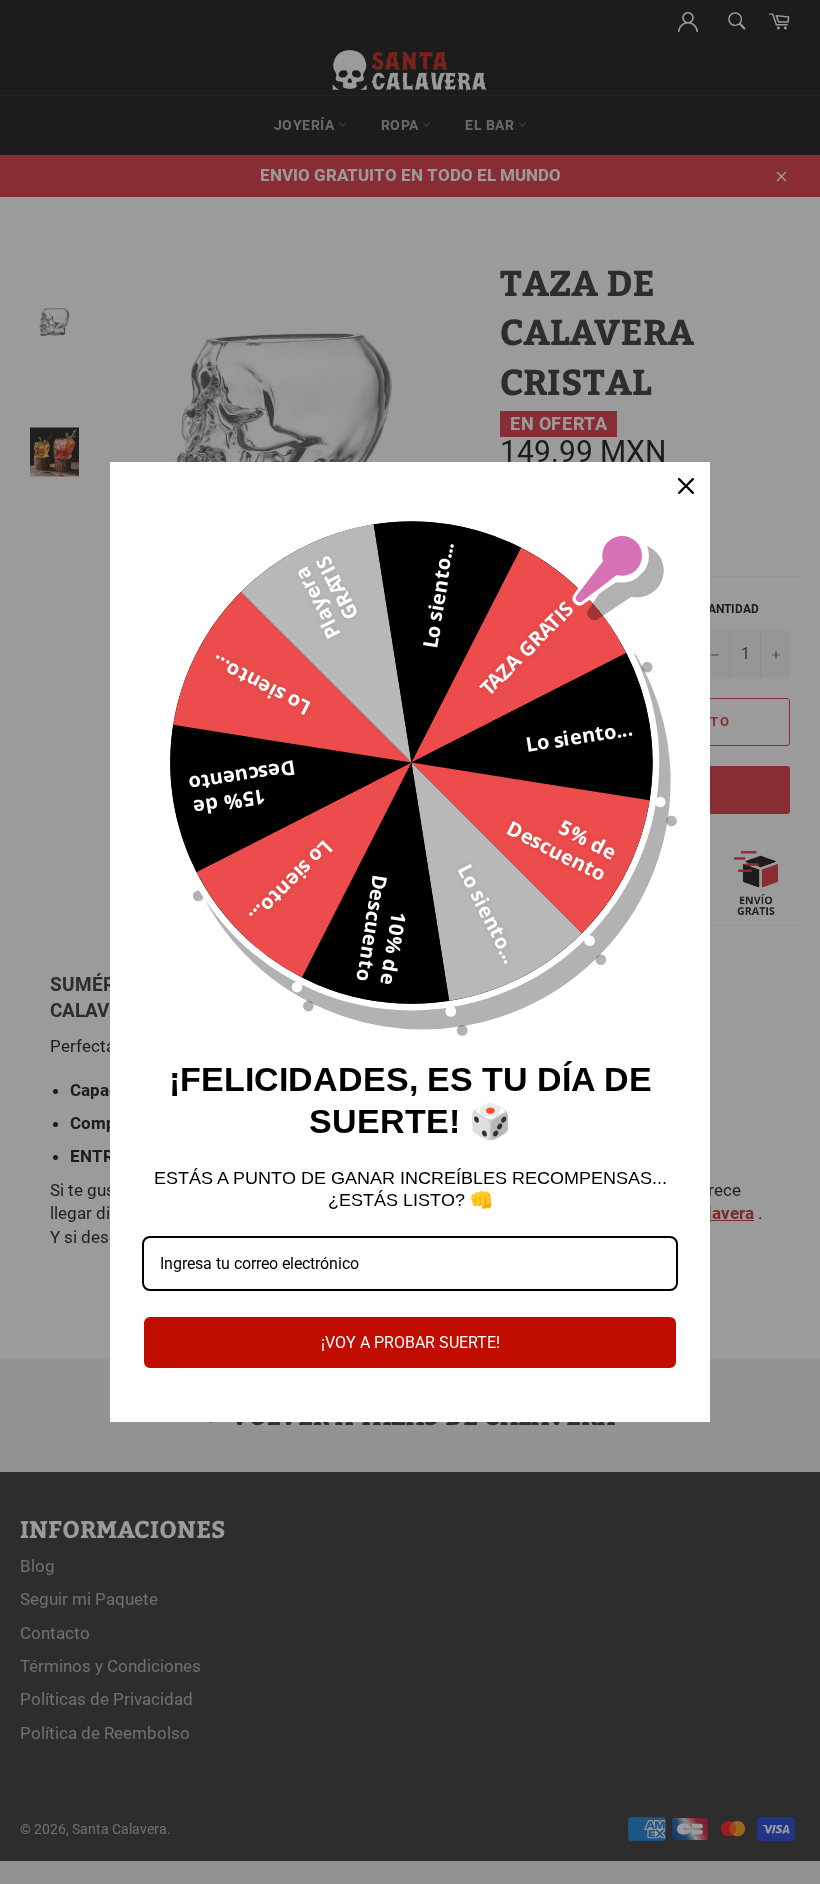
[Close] (686, 486)
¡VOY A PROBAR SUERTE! (410, 1342)
